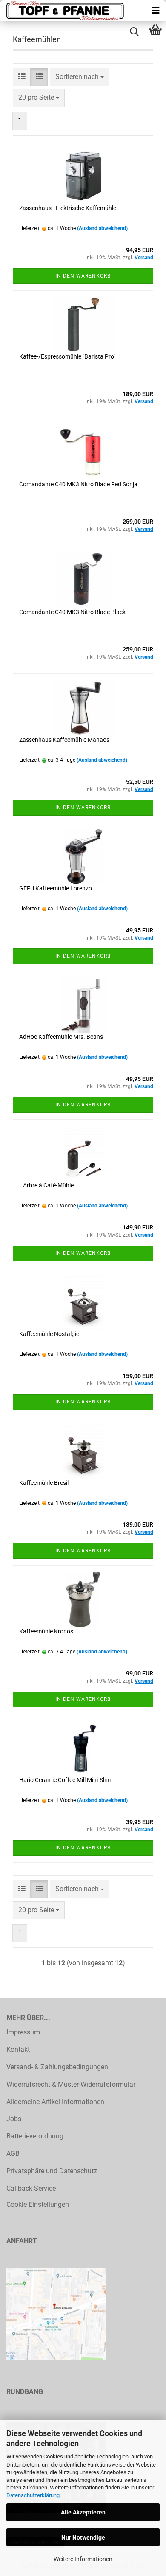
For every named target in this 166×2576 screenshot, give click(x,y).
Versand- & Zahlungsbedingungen (57, 2067)
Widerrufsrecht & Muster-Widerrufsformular (71, 2084)
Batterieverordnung (35, 2136)
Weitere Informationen (83, 2559)
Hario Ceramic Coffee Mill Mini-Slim (65, 1780)
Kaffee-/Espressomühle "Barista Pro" (67, 356)
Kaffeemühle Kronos (46, 1631)
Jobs (14, 2119)
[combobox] (80, 77)
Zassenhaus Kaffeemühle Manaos (64, 740)
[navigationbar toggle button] (155, 11)
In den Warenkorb (83, 276)
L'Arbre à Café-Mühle (46, 1185)
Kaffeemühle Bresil (44, 1483)
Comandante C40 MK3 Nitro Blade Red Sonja (78, 484)
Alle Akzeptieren (83, 2512)
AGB (13, 2154)
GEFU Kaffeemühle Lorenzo (56, 888)
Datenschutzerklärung (33, 2495)
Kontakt (18, 2050)
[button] (22, 77)
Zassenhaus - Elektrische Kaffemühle (68, 208)
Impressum (23, 2032)
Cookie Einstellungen (38, 2204)
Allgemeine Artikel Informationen (55, 2102)
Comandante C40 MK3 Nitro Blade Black (72, 612)
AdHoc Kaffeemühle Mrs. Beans (61, 1037)
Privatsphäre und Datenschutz (52, 2171)
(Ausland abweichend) (102, 228)
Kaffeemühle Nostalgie (49, 1334)
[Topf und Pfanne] (64, 11)
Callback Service (31, 2188)
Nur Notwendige (83, 2537)
